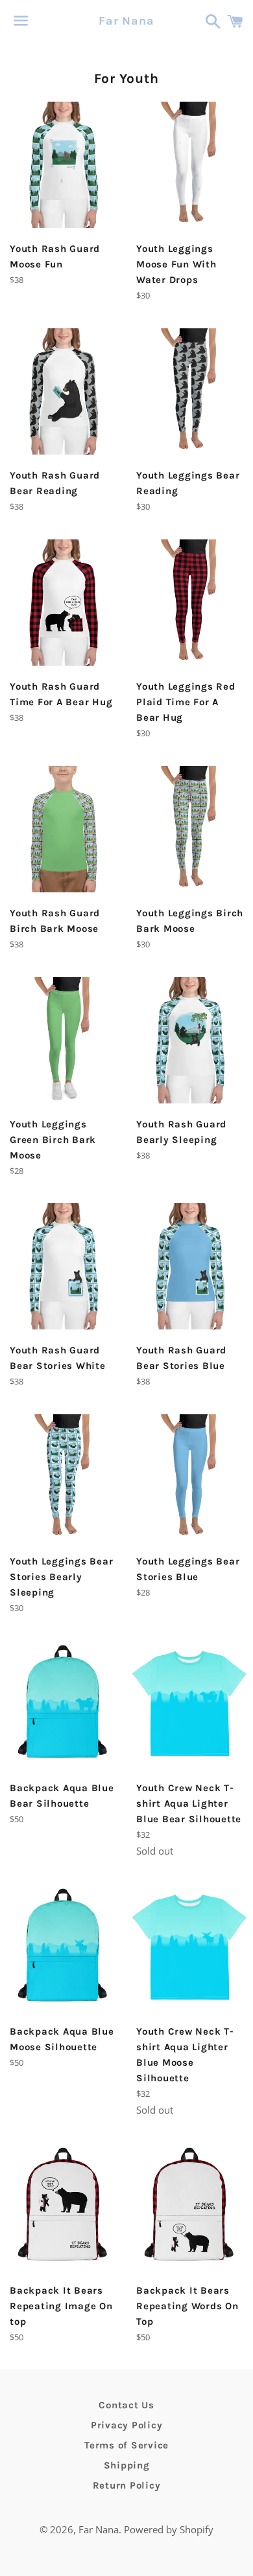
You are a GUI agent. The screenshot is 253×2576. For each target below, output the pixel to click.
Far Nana (126, 21)
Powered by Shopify (169, 2529)
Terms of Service (126, 2445)
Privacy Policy (127, 2425)
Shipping (127, 2465)
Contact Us (126, 2405)
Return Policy (127, 2485)
